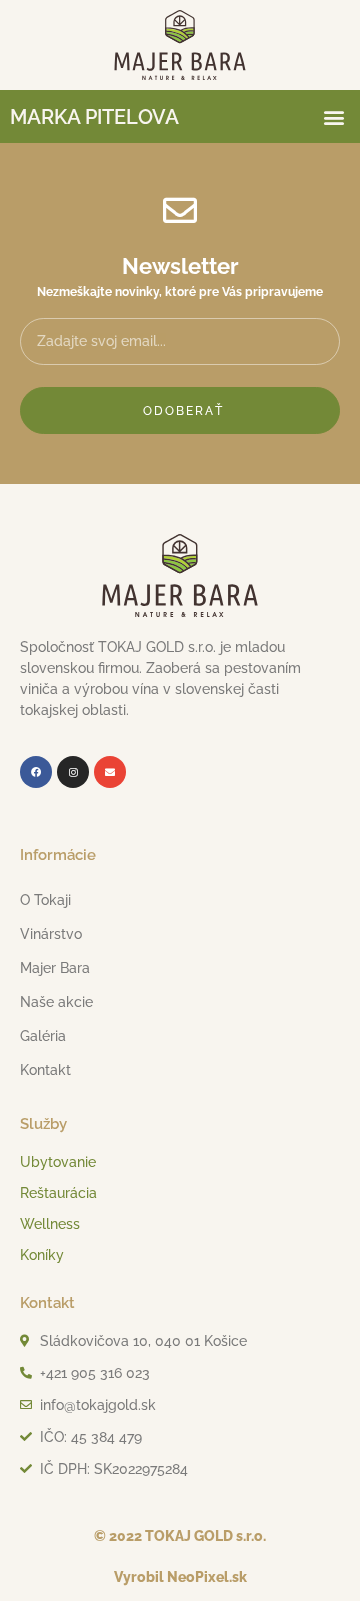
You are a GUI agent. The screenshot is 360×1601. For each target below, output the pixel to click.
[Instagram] (73, 772)
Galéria (43, 1036)
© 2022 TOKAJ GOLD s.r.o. (180, 1536)
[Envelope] (110, 772)
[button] (333, 116)
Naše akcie (56, 1002)
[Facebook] (36, 772)
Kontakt (45, 1070)
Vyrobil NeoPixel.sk (180, 1577)
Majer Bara (55, 968)
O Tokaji (45, 900)
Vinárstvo (51, 934)
